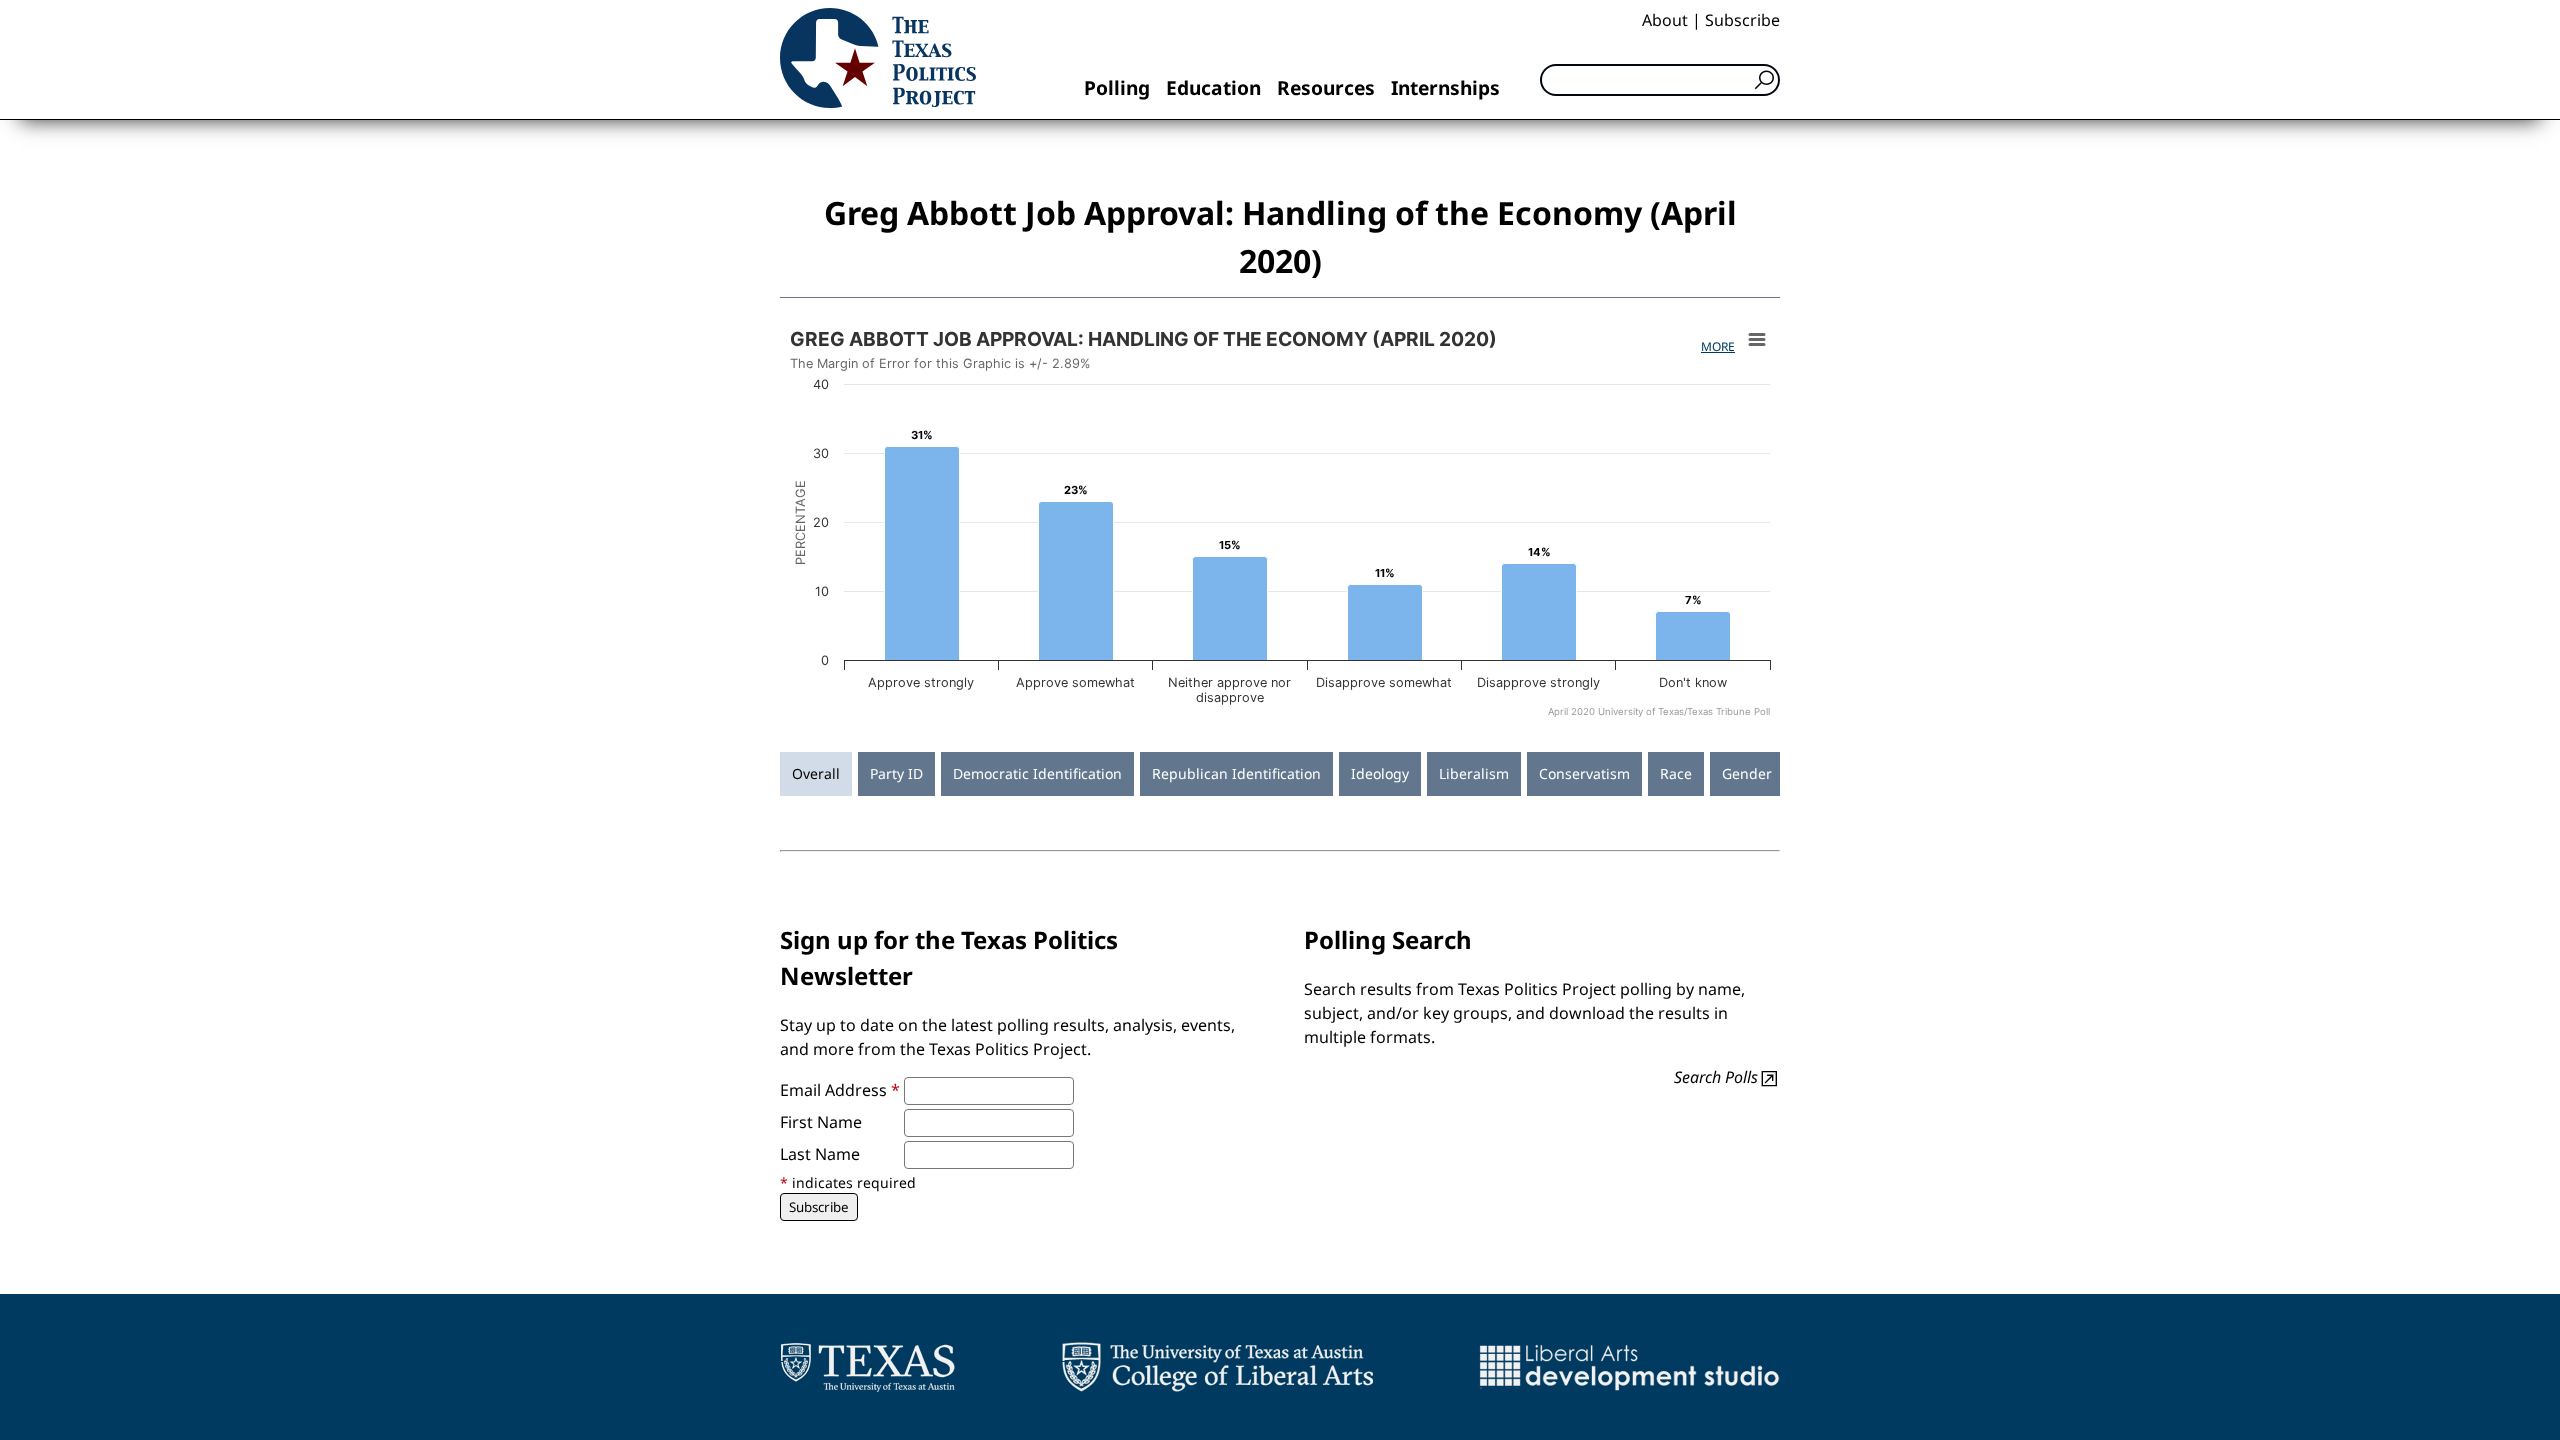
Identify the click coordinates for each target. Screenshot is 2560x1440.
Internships (1445, 87)
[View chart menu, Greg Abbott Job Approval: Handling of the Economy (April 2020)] (1757, 340)
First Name (821, 1122)
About (1665, 20)
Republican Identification (1236, 773)
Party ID (896, 773)
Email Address (840, 1090)
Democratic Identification (1037, 773)
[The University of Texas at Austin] (867, 1367)
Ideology (1380, 773)
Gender (1747, 773)
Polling (1117, 87)
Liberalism (1474, 773)
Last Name (820, 1154)
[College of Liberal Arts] (1217, 1367)
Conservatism (1584, 773)
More (1718, 346)
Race (1676, 773)
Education (1213, 87)
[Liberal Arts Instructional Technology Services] (1629, 1367)
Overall (816, 773)
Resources (1326, 87)
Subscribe (1742, 20)
